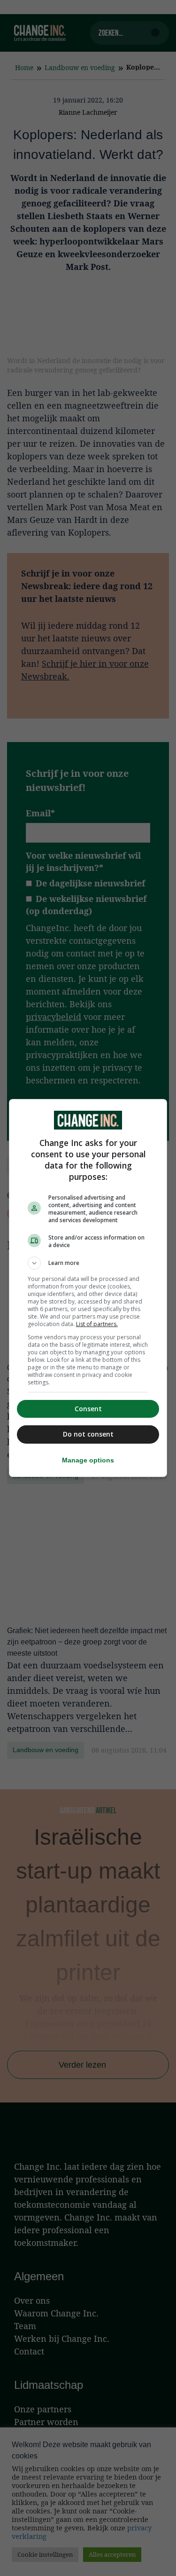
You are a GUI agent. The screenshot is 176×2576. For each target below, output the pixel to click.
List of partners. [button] (97, 1324)
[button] (88, 1263)
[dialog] (88, 1288)
